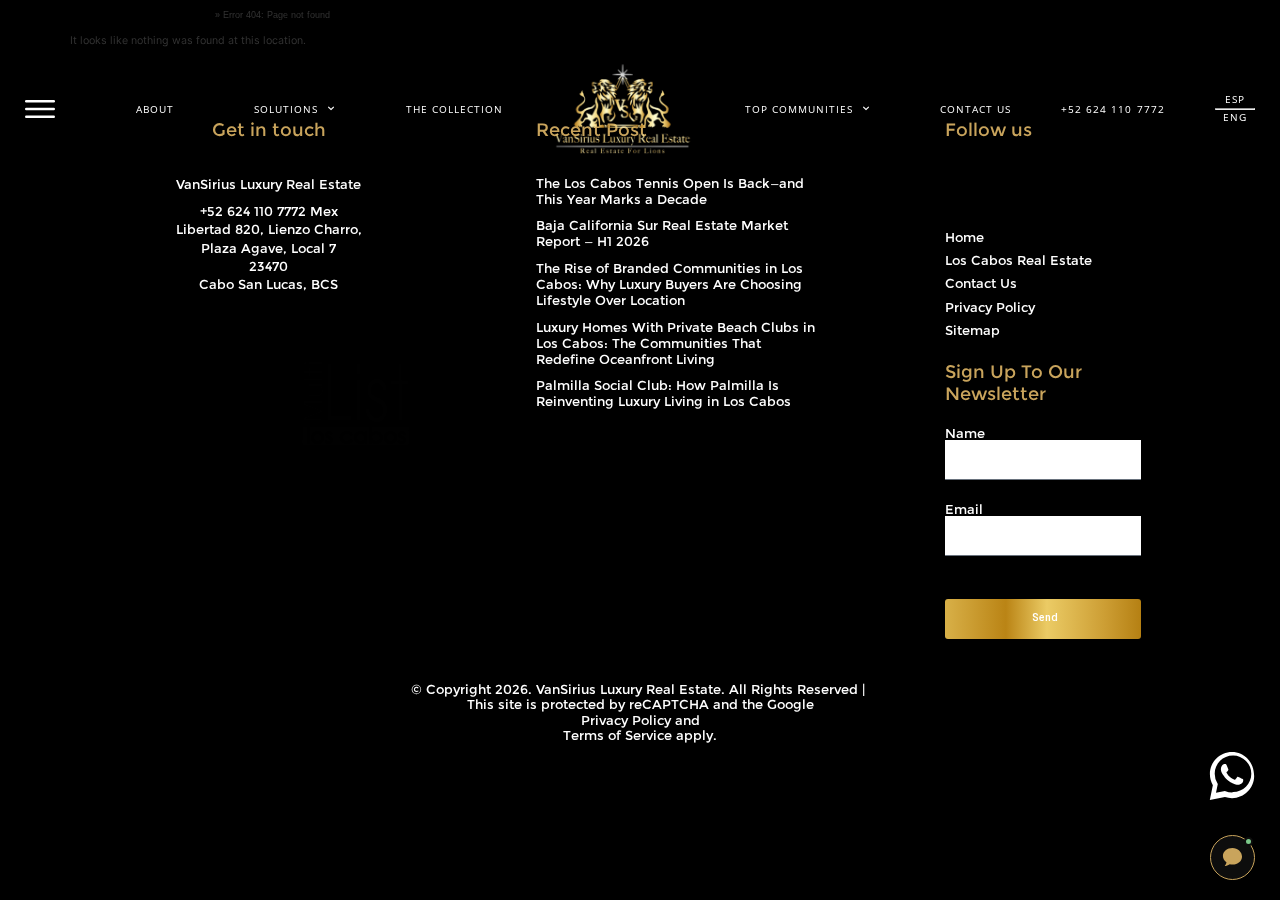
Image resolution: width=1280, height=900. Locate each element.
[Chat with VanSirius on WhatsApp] (1232, 776)
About (155, 109)
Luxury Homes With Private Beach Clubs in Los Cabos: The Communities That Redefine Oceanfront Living (675, 343)
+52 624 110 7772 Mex (269, 211)
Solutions (286, 109)
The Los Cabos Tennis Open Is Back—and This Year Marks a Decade (670, 191)
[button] (1232, 857)
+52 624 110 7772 (1112, 109)
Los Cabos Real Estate (1018, 260)
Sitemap (972, 330)
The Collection (454, 109)
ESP (1235, 99)
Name (965, 433)
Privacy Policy (990, 307)
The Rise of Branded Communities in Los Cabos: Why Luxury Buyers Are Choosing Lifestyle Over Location (669, 284)
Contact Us (975, 109)
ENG (1235, 117)
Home (964, 237)
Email (964, 509)
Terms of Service (617, 735)
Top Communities (799, 109)
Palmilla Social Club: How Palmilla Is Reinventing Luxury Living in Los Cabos (663, 393)
